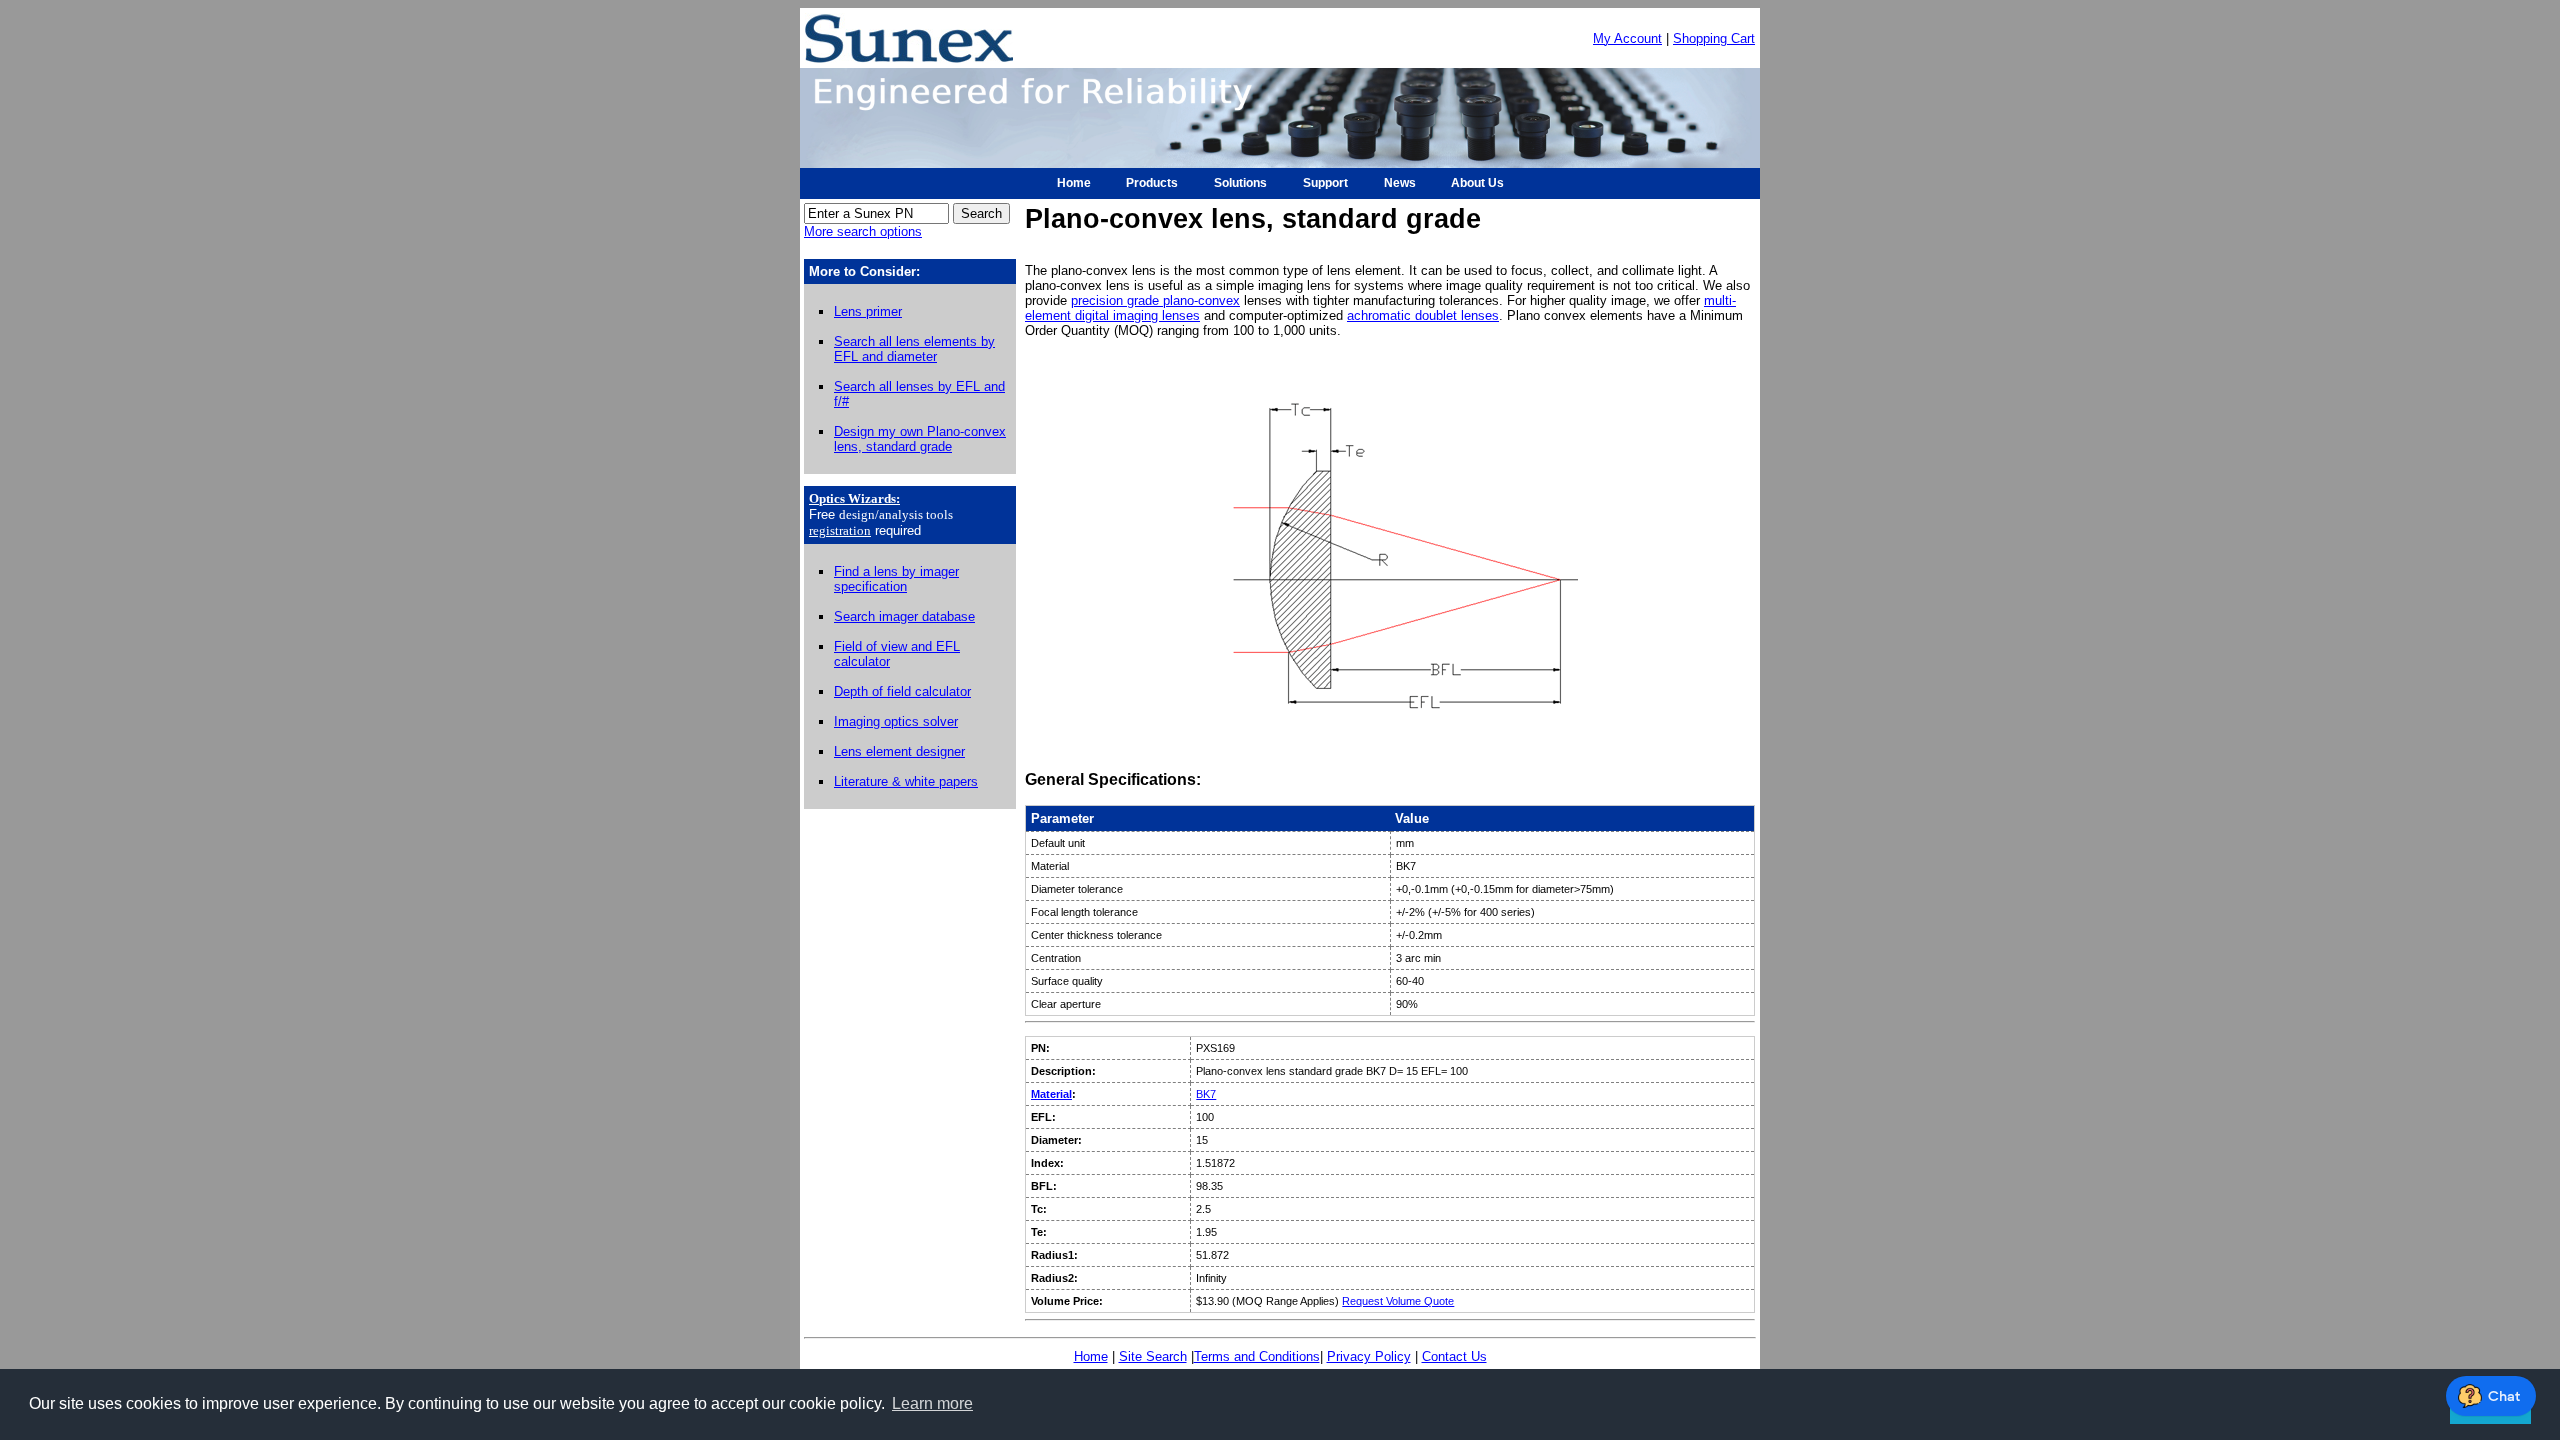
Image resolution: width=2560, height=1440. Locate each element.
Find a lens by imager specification (896, 579)
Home (1091, 1356)
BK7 (1206, 1094)
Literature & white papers (906, 781)
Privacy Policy (1369, 1356)
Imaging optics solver (896, 721)
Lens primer (868, 311)
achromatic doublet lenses (1423, 315)
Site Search (1153, 1356)
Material (1051, 1094)
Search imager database (904, 616)
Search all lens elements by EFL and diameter (914, 349)
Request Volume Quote (1398, 1301)
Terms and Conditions (1257, 1356)
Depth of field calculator (902, 691)
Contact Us (1454, 1356)
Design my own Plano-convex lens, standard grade (920, 439)
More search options (863, 231)
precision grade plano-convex (1155, 300)
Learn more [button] (932, 1403)
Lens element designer (899, 751)
